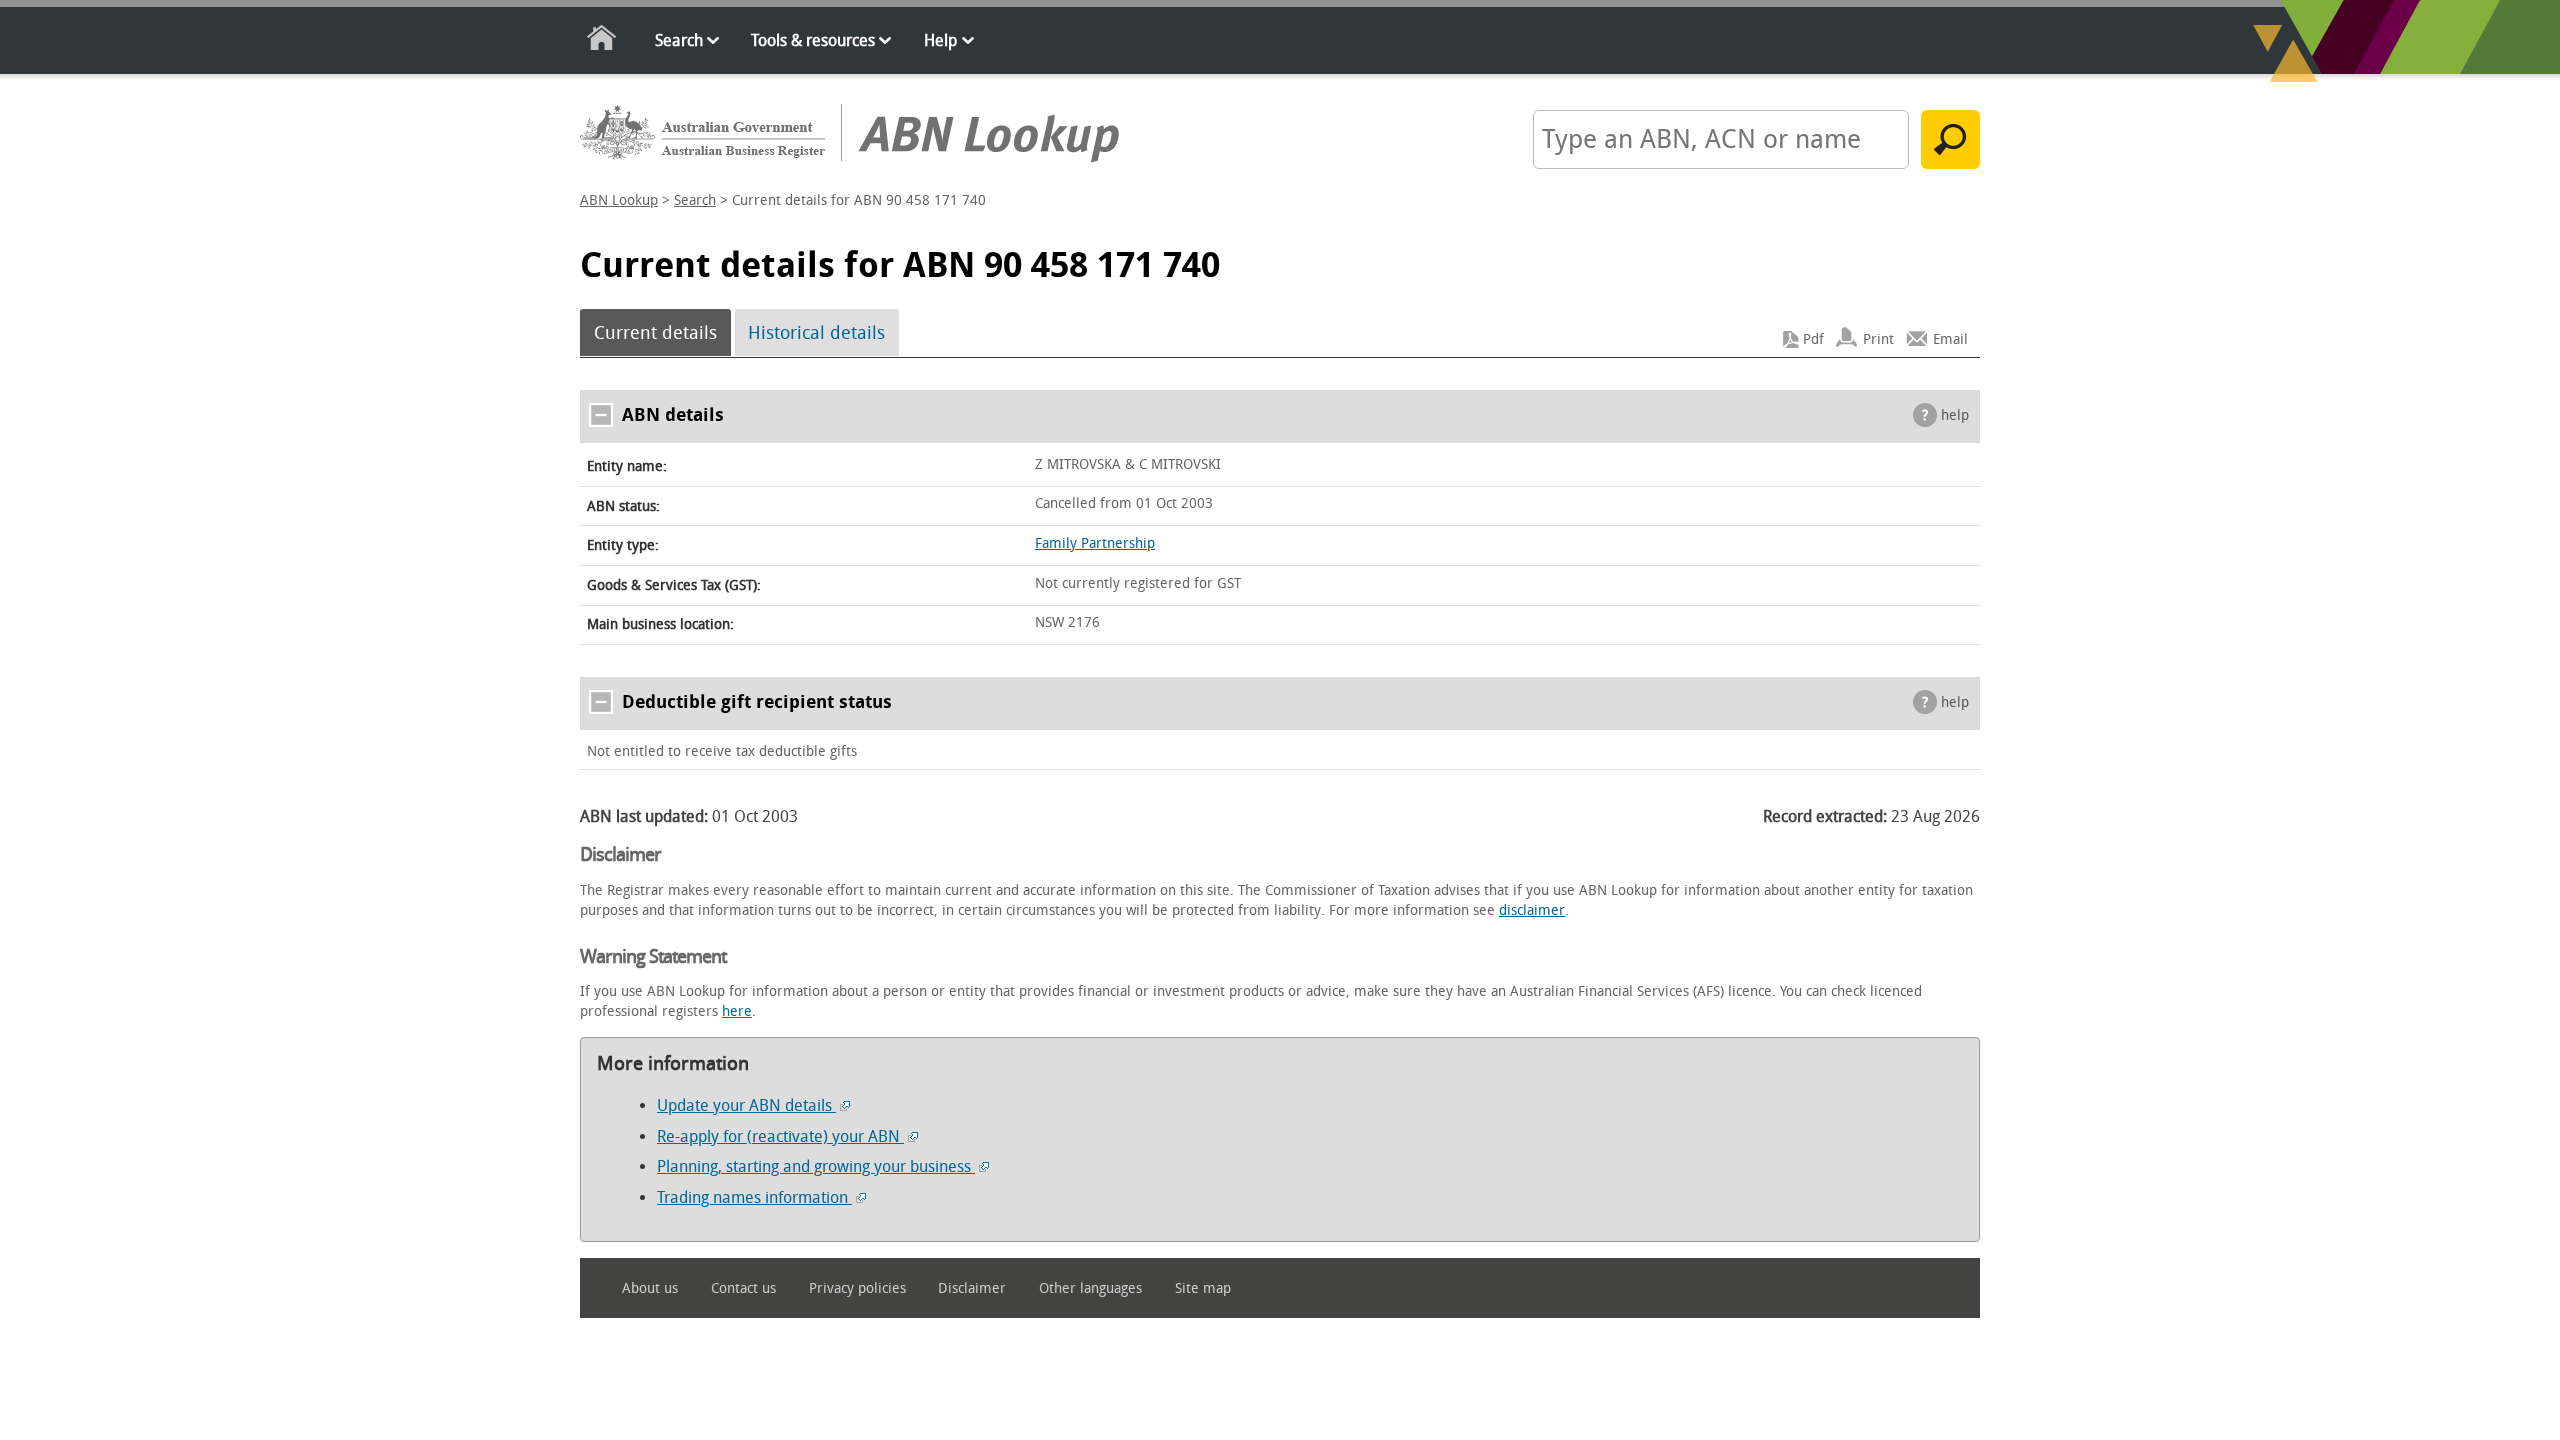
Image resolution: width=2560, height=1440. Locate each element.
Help (940, 40)
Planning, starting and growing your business (816, 1166)
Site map (1203, 1288)
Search (679, 40)
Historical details (816, 333)
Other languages (1090, 1288)
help (1955, 415)
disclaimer (1532, 910)
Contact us (743, 1288)
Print (1878, 339)
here (737, 1011)
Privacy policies (857, 1288)
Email (1950, 339)
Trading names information (754, 1197)
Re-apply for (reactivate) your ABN (780, 1136)
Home (602, 41)
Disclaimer (972, 1288)
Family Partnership (1095, 543)
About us (650, 1288)
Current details (655, 333)
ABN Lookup (619, 200)
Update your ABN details (746, 1105)
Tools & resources (813, 40)
